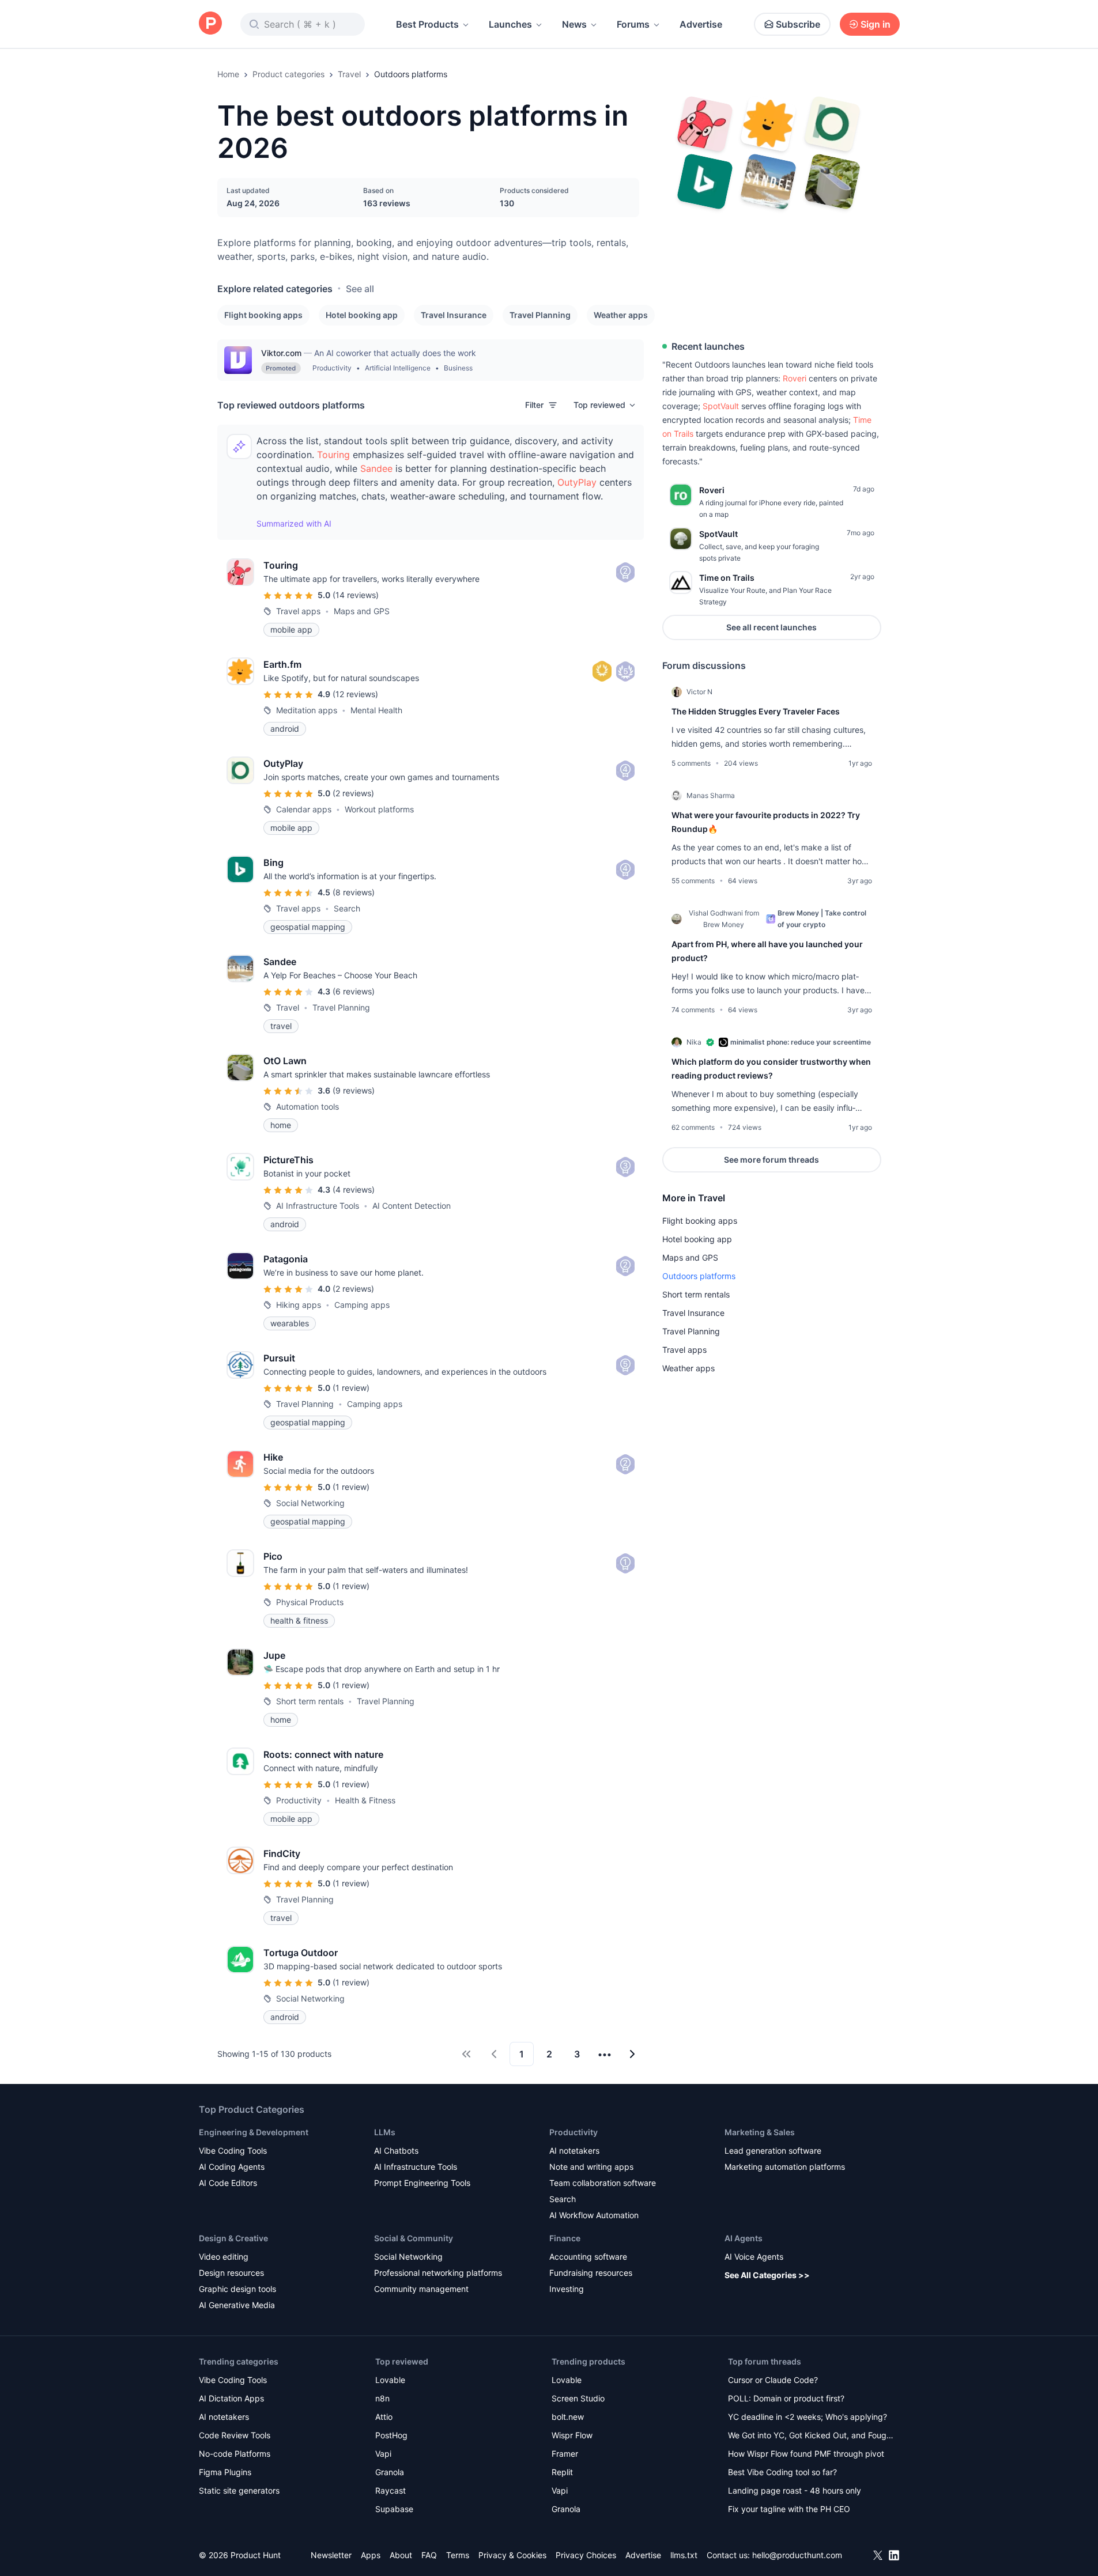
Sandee (376, 468)
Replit (562, 2472)
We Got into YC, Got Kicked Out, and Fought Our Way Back (811, 2436)
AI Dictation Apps (231, 2398)
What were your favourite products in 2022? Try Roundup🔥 (766, 822)
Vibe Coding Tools (233, 2151)
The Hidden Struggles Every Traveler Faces (756, 711)
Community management (421, 2289)
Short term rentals (696, 1294)
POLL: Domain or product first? (786, 2398)
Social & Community (414, 2238)
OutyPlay (577, 482)
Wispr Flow (572, 2435)
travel (281, 1026)
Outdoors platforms (699, 1276)
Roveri (795, 378)
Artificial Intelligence (398, 368)
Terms (458, 2555)
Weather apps (621, 315)
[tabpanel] (772, 916)
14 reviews (356, 595)
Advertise (701, 24)
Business (458, 368)
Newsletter (331, 2555)
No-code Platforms (235, 2454)
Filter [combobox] (534, 405)
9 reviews (354, 1090)
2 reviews (353, 793)
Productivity (332, 368)
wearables (290, 1323)
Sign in (876, 24)
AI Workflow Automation (594, 2215)
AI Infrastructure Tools (416, 2167)
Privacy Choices (586, 2555)
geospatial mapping (308, 927)
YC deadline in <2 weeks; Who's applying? (808, 2417)
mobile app (291, 629)
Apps (371, 2555)
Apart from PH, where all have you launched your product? (767, 951)
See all (360, 289)
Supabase (394, 2509)
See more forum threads (771, 1160)
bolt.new (568, 2417)
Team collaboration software (603, 2183)
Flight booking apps (263, 315)
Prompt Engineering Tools (422, 2183)
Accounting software (588, 2257)
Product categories (288, 74)
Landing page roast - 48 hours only (795, 2490)
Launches (510, 24)
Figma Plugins (225, 2472)
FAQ (429, 2555)
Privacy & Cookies (512, 2555)
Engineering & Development (254, 2132)
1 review (351, 1388)
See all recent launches (771, 627)
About (401, 2555)
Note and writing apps (591, 2167)
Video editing (224, 2257)
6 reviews (354, 991)
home (281, 1125)
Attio (384, 2417)
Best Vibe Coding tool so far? (782, 2472)
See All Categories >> (767, 2275)
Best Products (427, 24)
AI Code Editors (228, 2183)
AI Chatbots (396, 2151)
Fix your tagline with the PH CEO (789, 2509)
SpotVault (721, 406)
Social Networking (408, 2257)
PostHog (391, 2435)
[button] (605, 405)
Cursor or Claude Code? (773, 2380)
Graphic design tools (237, 2289)
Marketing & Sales (760, 2132)
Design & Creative (233, 2238)
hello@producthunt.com (797, 2555)
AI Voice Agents (754, 2257)
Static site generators (239, 2490)
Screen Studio (578, 2398)
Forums (633, 24)
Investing (567, 2289)
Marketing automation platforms (785, 2167)
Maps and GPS (690, 1257)
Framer (565, 2454)
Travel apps (684, 1350)
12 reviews (355, 694)
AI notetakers (574, 2151)
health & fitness (299, 1620)
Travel (349, 74)
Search (563, 2199)
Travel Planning (540, 315)
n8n (382, 2398)
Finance (565, 2238)
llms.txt (684, 2555)
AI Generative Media (237, 2305)
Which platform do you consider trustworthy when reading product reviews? (771, 1068)
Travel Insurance (454, 315)
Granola (390, 2472)
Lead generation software (773, 2151)
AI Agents (744, 2238)
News (574, 24)
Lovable (390, 2380)
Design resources (231, 2273)
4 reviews (354, 1189)
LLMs (385, 2132)
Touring (333, 455)
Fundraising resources (591, 2273)
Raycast (390, 2490)
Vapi (383, 2454)
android (285, 729)
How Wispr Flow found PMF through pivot (806, 2454)
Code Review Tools (235, 2435)
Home (228, 74)
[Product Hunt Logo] (210, 24)
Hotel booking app (362, 315)
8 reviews (354, 892)
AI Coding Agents (232, 2167)
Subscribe (798, 24)
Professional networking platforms (438, 2273)
